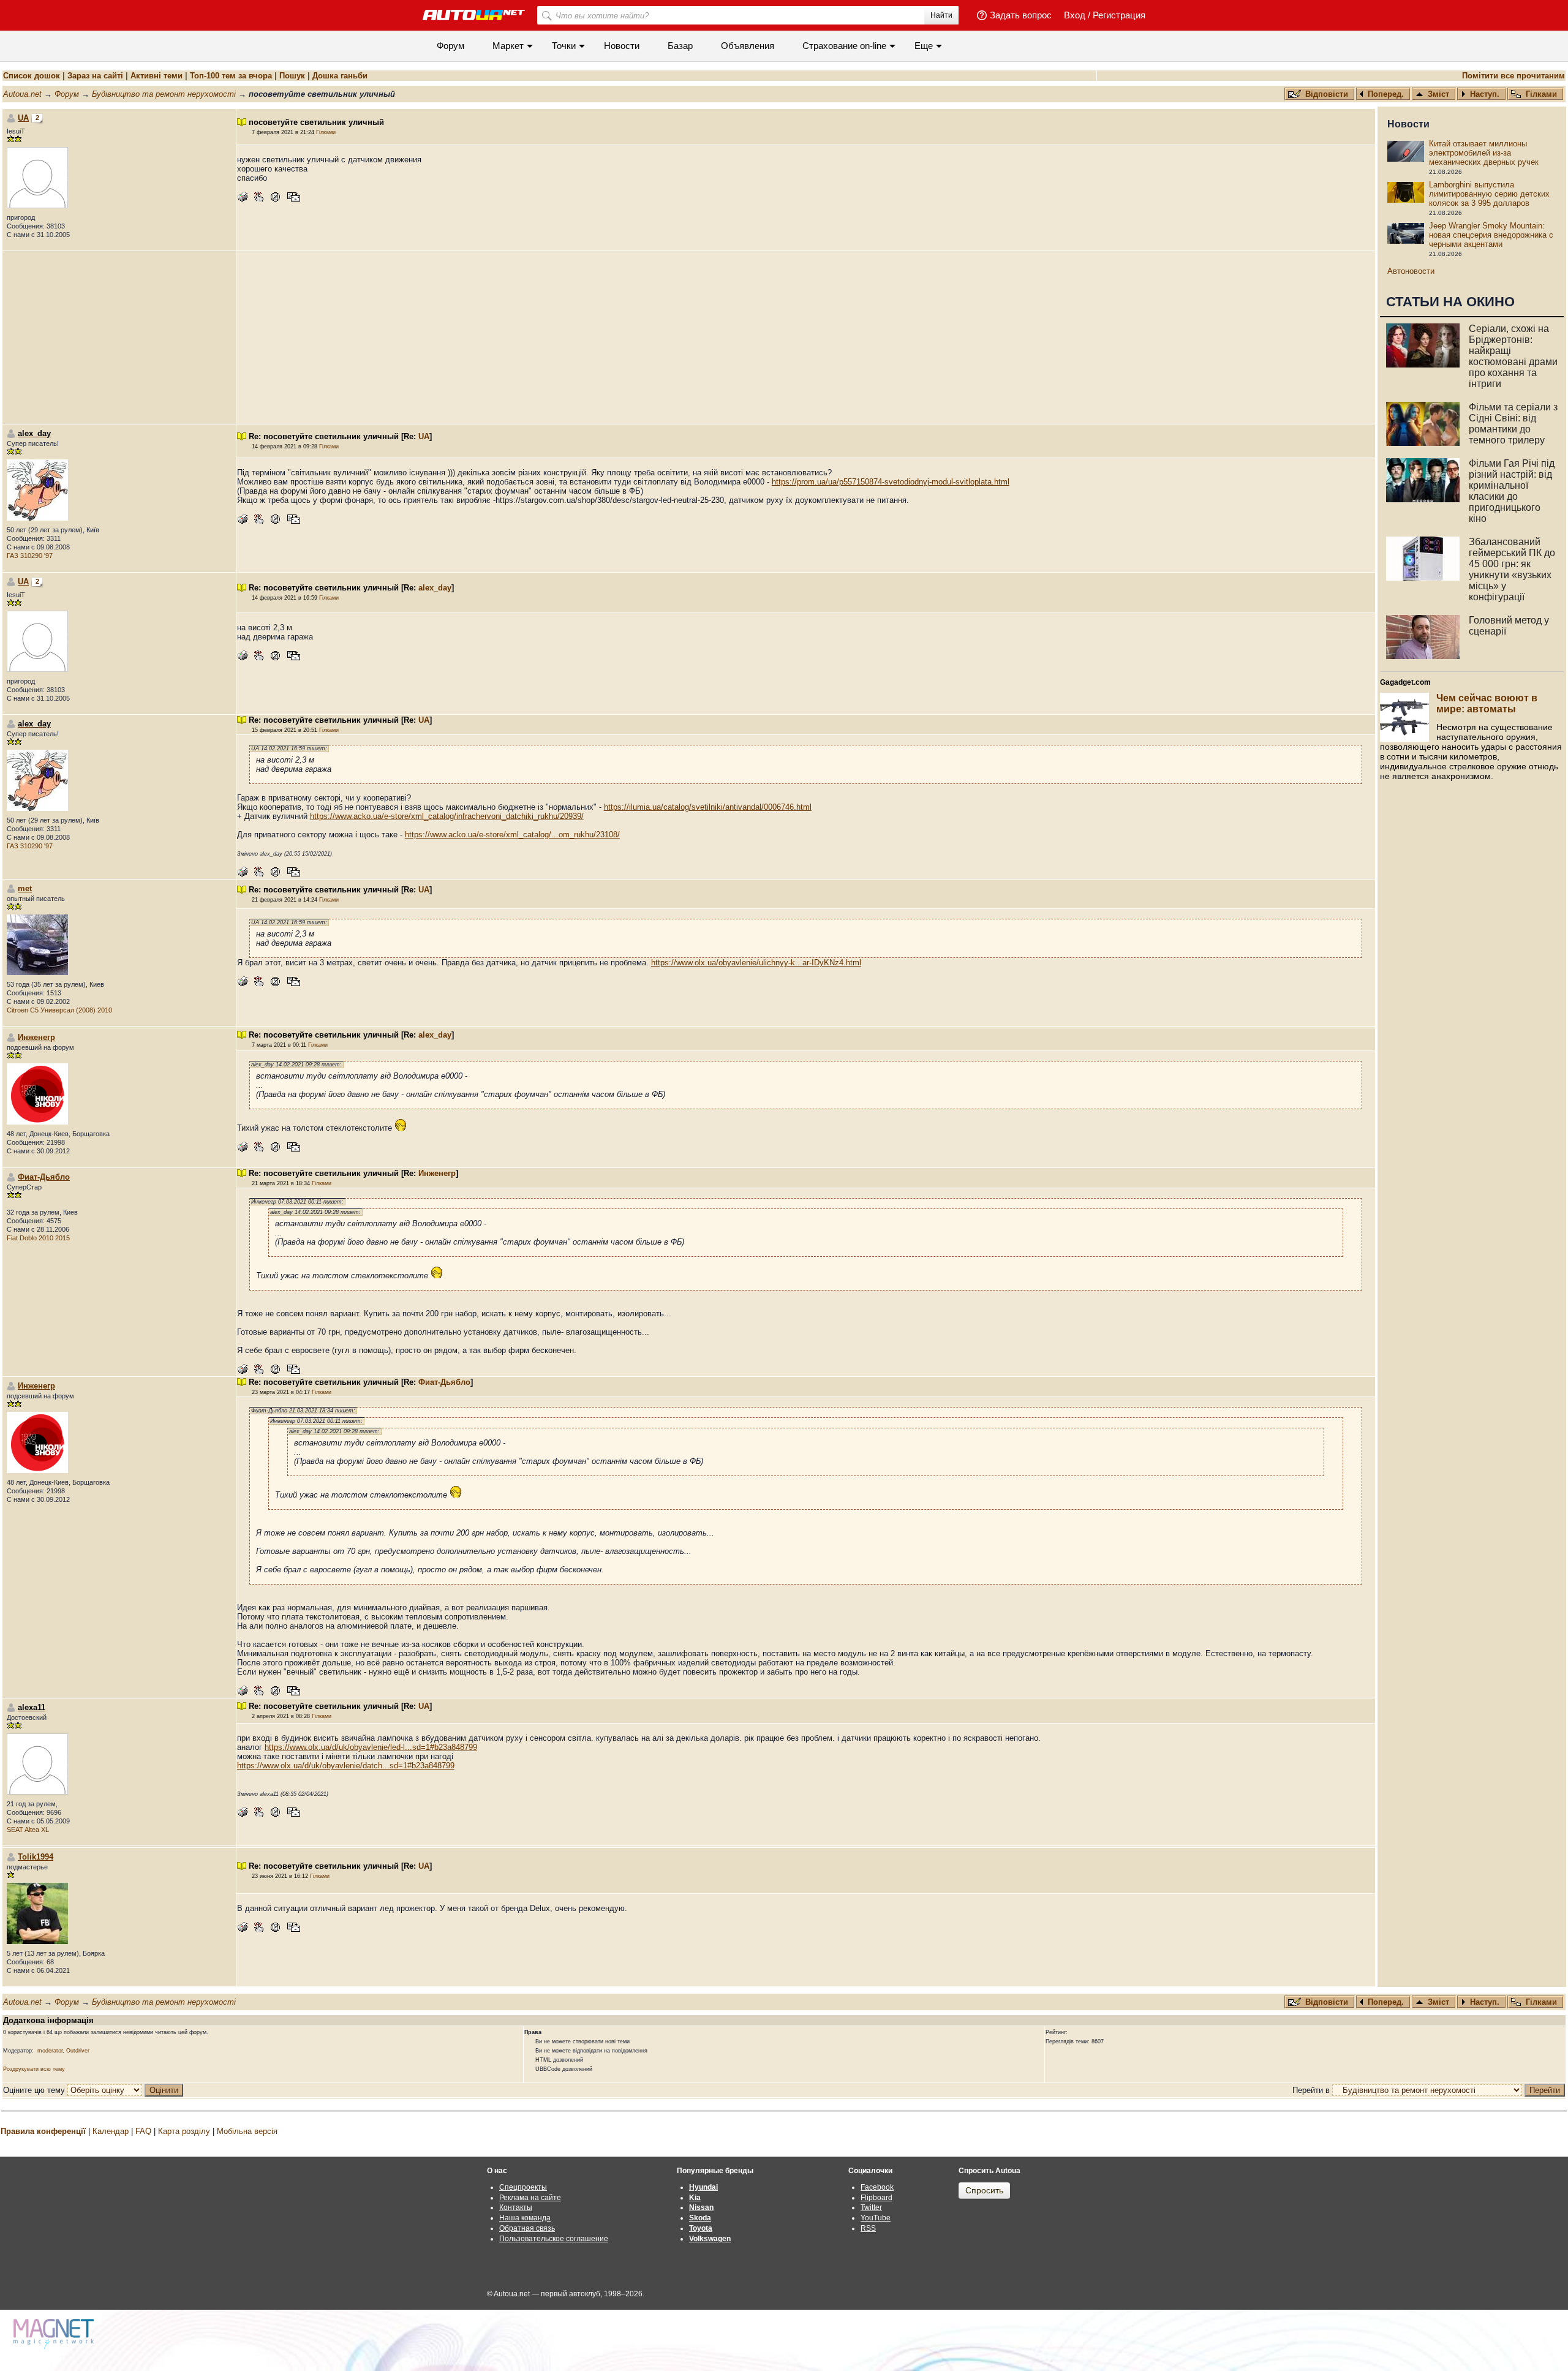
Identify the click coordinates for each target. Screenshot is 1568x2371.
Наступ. (1485, 94)
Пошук (292, 76)
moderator (50, 2051)
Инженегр (36, 1037)
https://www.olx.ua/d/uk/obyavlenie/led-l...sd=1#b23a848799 (371, 1747)
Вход (1075, 15)
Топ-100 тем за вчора (231, 76)
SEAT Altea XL (28, 1830)
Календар (111, 2131)
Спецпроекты (523, 2187)
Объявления (748, 46)
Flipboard (876, 2198)
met (25, 888)
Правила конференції (43, 2131)
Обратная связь (527, 2228)
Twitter (871, 2207)
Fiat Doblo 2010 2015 (38, 1238)
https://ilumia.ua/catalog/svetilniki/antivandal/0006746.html (708, 807)
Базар (680, 46)
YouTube (876, 2218)
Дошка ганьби (340, 76)
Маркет (508, 46)
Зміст (1438, 94)
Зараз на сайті (95, 76)
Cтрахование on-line (844, 46)
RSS (868, 2228)
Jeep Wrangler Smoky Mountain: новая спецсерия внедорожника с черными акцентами (1491, 235)
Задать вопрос (1021, 15)
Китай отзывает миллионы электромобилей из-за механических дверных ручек (1484, 153)
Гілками (1541, 94)
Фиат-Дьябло (44, 1177)
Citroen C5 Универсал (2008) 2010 (59, 1010)
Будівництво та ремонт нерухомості (164, 94)
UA (23, 118)
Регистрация (1119, 15)
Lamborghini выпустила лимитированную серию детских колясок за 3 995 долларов (1489, 194)
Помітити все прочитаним (1513, 76)
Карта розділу (184, 2131)
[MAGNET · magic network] (55, 2334)
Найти (941, 15)
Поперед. (1386, 94)
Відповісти (1328, 94)
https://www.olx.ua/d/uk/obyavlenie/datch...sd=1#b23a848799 (346, 1766)
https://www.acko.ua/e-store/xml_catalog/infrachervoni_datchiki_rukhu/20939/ (447, 816)
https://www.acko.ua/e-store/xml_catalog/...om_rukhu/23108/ (512, 835)
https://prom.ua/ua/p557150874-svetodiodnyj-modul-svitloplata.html (891, 482)
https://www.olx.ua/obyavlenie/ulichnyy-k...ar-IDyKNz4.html (756, 963)
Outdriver (78, 2051)
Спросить (984, 2190)
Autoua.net (22, 94)
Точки (564, 46)
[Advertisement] (805, 337)
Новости (622, 46)
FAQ (143, 2131)
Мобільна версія (247, 2131)
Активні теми (156, 76)
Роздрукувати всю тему (34, 2069)
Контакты (516, 2207)
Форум (450, 46)
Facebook (877, 2187)
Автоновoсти (1411, 271)
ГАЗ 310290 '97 (30, 556)
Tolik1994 (36, 1857)
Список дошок (32, 76)
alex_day (435, 588)
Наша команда (525, 2218)
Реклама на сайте (530, 2198)
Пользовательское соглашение (554, 2239)
